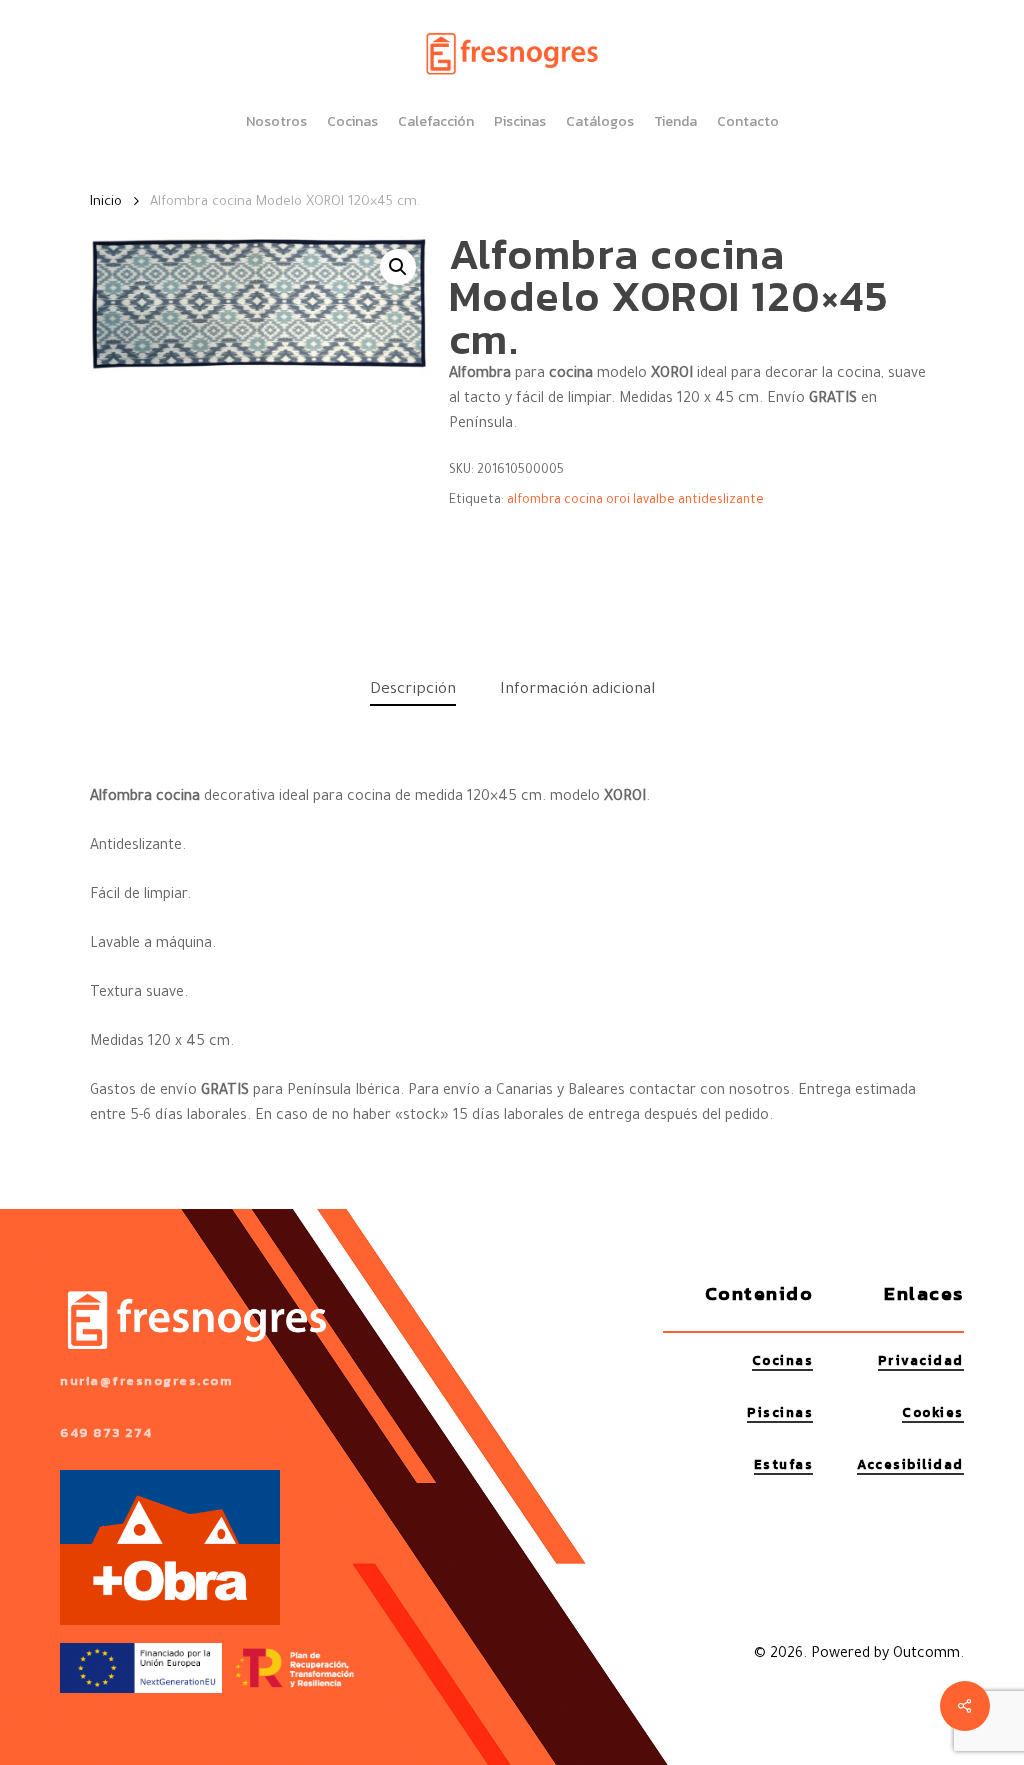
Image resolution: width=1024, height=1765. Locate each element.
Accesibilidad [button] (910, 1464)
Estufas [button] (784, 1464)
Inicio (106, 203)
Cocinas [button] (783, 1360)
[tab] (413, 691)
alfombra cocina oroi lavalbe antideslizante (635, 501)
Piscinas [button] (780, 1412)
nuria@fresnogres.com (146, 1380)
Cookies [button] (933, 1412)
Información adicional (577, 690)
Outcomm (926, 1655)
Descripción (413, 690)
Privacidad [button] (921, 1360)
